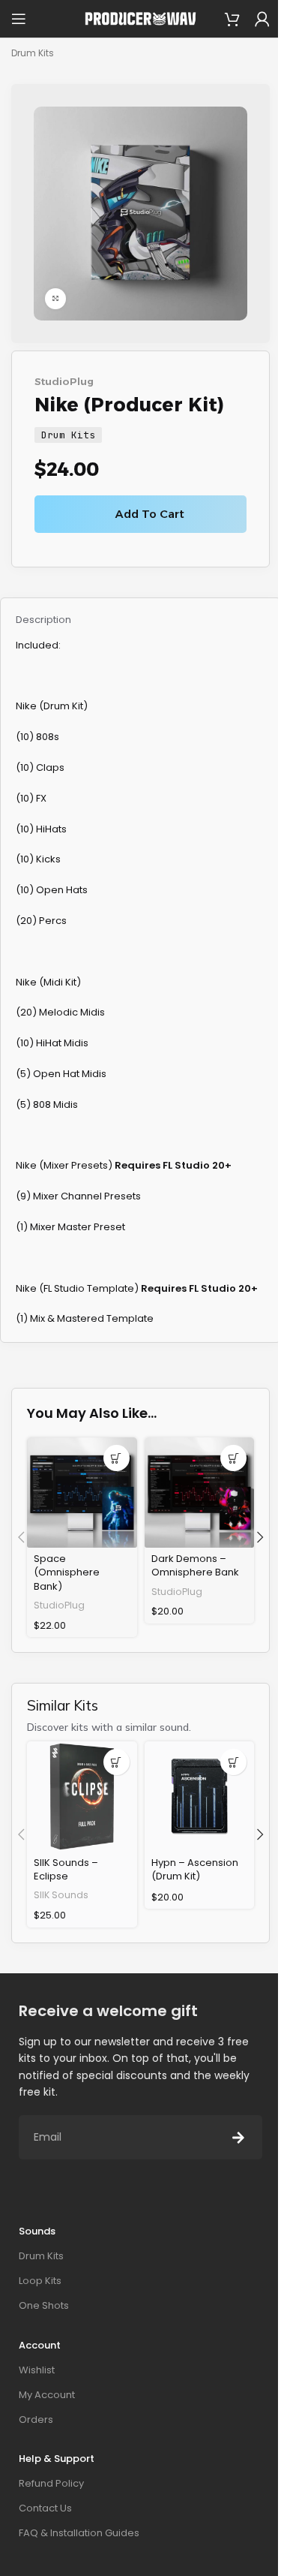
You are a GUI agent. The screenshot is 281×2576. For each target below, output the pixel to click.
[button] (117, 1458)
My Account (47, 2395)
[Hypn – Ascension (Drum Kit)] (200, 1797)
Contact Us (45, 2508)
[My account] (262, 19)
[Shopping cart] (232, 19)
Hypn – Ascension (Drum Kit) (195, 1869)
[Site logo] (141, 18)
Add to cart (150, 514)
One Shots (44, 2305)
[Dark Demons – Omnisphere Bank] (200, 1493)
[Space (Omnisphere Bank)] (82, 1493)
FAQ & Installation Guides (79, 2533)
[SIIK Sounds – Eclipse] (82, 1797)
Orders (36, 2420)
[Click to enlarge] (55, 299)
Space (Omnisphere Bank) (67, 1572)
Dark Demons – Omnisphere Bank (195, 1565)
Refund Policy (51, 2483)
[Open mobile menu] (19, 19)
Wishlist (37, 2370)
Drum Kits (33, 53)
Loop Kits (40, 2281)
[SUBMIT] (238, 2137)
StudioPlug (64, 381)
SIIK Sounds (61, 1895)
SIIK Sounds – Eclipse (66, 1869)
